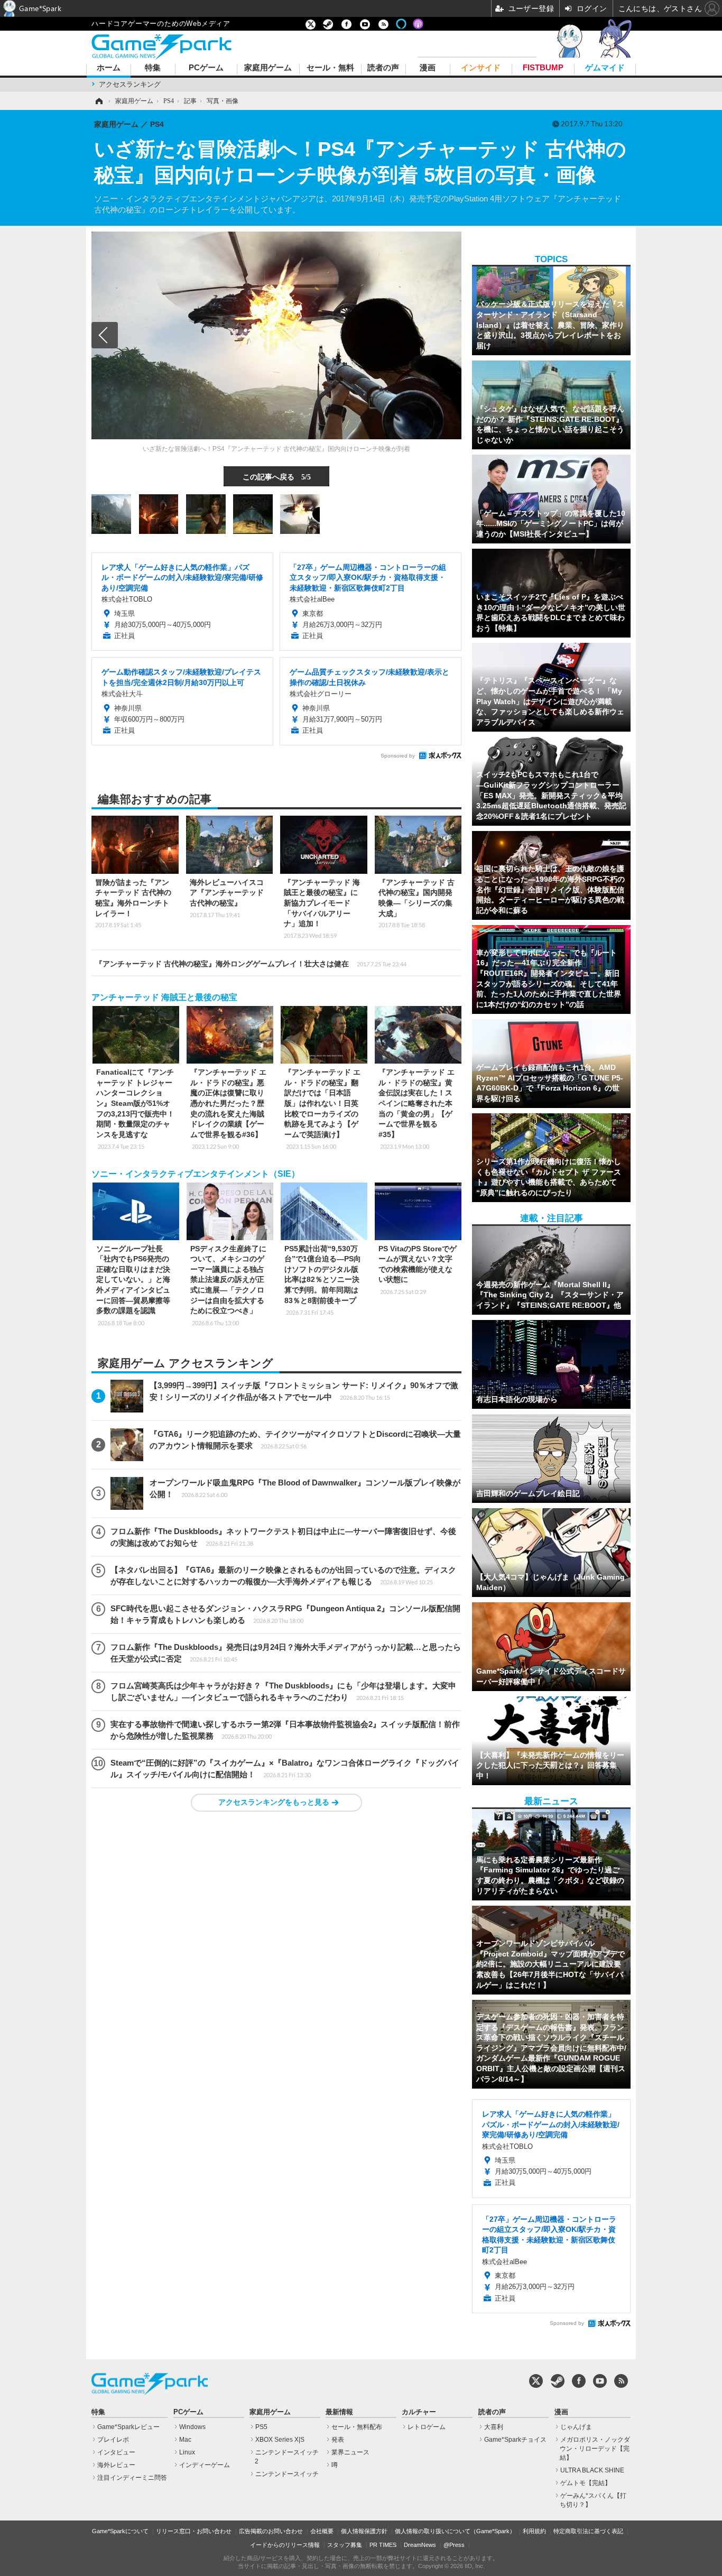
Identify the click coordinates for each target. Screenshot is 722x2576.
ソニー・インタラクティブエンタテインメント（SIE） (196, 1174)
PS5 (261, 2427)
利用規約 (534, 2531)
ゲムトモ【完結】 (586, 2483)
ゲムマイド (605, 68)
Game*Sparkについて (120, 2531)
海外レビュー (116, 2465)
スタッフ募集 (345, 2545)
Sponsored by (398, 756)
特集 (153, 68)
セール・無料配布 (357, 2427)
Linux (187, 2452)
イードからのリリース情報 (285, 2545)
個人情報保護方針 (364, 2531)
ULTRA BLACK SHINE (592, 2470)
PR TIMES (383, 2545)
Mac (185, 2440)
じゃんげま (576, 2427)
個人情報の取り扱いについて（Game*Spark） (455, 2531)
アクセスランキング (130, 84)
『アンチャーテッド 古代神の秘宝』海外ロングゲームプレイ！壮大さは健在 (251, 964)
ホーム (109, 68)
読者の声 (383, 68)
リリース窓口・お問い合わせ (194, 2531)
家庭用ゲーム (268, 68)
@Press (454, 2545)
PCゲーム (206, 68)
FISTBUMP (543, 68)
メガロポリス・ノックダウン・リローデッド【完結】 (595, 2449)
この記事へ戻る (277, 476)
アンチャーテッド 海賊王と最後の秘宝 (164, 997)
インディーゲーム (205, 2465)
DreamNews (420, 2545)
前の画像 (105, 335)
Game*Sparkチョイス (515, 2440)
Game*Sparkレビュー (128, 2427)
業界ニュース (350, 2452)
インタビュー (116, 2452)
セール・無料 (330, 68)
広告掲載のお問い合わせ (271, 2531)
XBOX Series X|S (280, 2440)
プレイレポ (113, 2440)
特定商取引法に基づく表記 (588, 2531)
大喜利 (494, 2427)
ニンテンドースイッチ (287, 2474)
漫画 (428, 68)
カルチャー (419, 2412)
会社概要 (322, 2531)
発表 (338, 2440)
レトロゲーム (427, 2427)
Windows (192, 2427)
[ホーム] (98, 101)
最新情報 (339, 2412)
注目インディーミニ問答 (132, 2478)
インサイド (481, 68)
